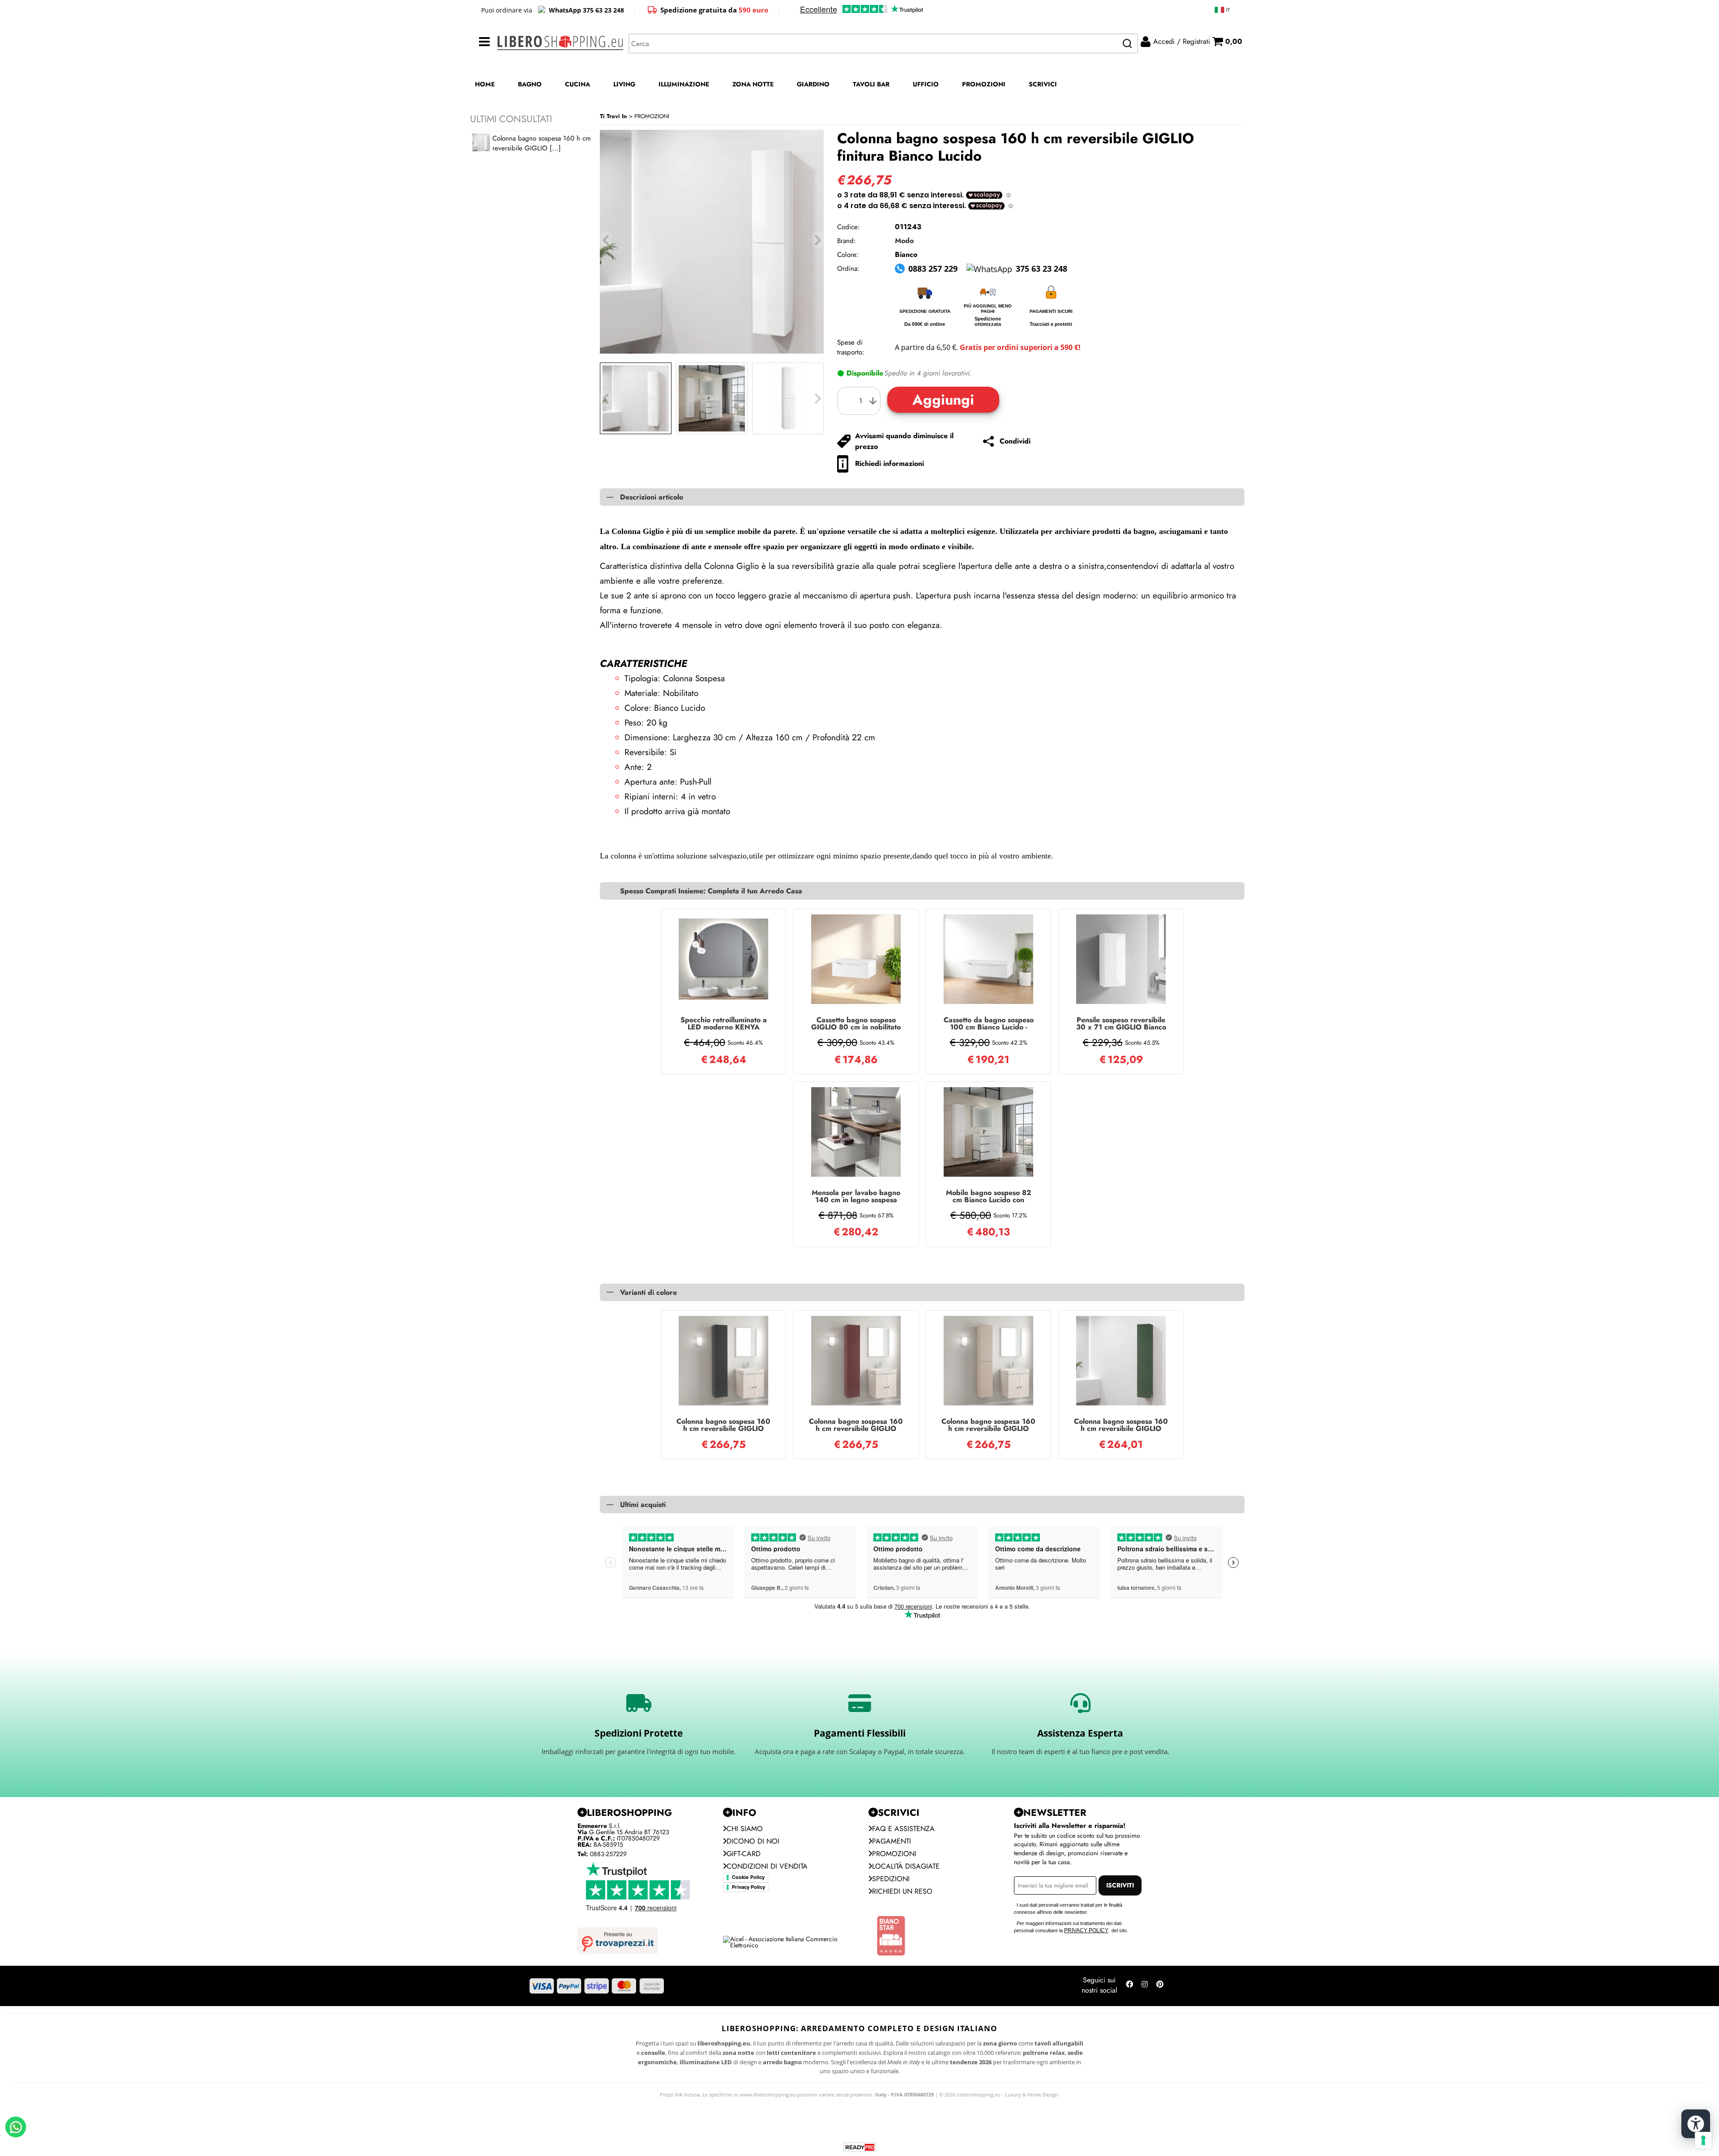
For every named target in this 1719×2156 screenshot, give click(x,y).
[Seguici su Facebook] (1129, 1986)
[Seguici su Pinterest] (1160, 1986)
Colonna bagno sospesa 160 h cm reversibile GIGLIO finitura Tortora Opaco (988, 1425)
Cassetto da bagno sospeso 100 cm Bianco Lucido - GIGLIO (989, 1024)
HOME (485, 84)
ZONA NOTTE (753, 84)
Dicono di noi (753, 1841)
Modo (904, 241)
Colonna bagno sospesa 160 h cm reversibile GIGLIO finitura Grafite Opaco (723, 1425)
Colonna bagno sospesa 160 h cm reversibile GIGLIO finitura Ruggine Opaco (856, 1425)
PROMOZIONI (984, 84)
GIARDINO (813, 84)
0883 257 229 (933, 269)
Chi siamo (745, 1829)
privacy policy (1086, 1930)
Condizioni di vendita (767, 1866)
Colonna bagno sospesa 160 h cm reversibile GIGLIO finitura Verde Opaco (1121, 1425)
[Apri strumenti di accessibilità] (1696, 2124)
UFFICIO (926, 84)
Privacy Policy (748, 1887)
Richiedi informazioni (889, 463)
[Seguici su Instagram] (1145, 1986)
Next (818, 399)
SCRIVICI (1043, 84)
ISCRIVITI (1120, 1885)
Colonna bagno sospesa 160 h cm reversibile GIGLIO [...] (542, 143)
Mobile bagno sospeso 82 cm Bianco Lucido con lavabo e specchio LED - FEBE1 (989, 1196)
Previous (606, 399)
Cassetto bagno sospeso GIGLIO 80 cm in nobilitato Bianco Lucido (856, 1024)
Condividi (1015, 441)
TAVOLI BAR (871, 84)
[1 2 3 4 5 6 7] (861, 401)
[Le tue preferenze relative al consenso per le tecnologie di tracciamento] (1703, 2140)
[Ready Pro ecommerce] (859, 2147)
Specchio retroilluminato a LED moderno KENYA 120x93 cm (724, 1024)
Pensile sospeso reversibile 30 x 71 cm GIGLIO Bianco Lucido (1121, 1024)
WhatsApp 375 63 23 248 (586, 10)
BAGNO (530, 84)
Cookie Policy (748, 1877)
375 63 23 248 (1041, 269)
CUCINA (577, 84)
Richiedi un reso (902, 1891)
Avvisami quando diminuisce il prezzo (904, 441)
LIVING (624, 84)
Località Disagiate (906, 1866)
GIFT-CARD (744, 1854)
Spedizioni (891, 1879)
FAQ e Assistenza (903, 1829)
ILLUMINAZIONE (684, 84)
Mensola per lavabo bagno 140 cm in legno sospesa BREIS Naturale (856, 1196)
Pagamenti (892, 1841)
